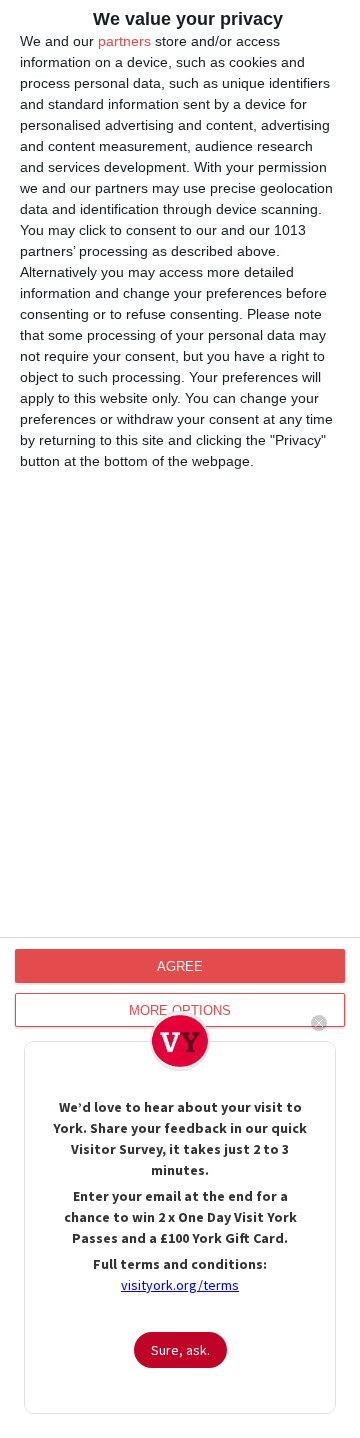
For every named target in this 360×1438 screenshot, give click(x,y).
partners (124, 41)
